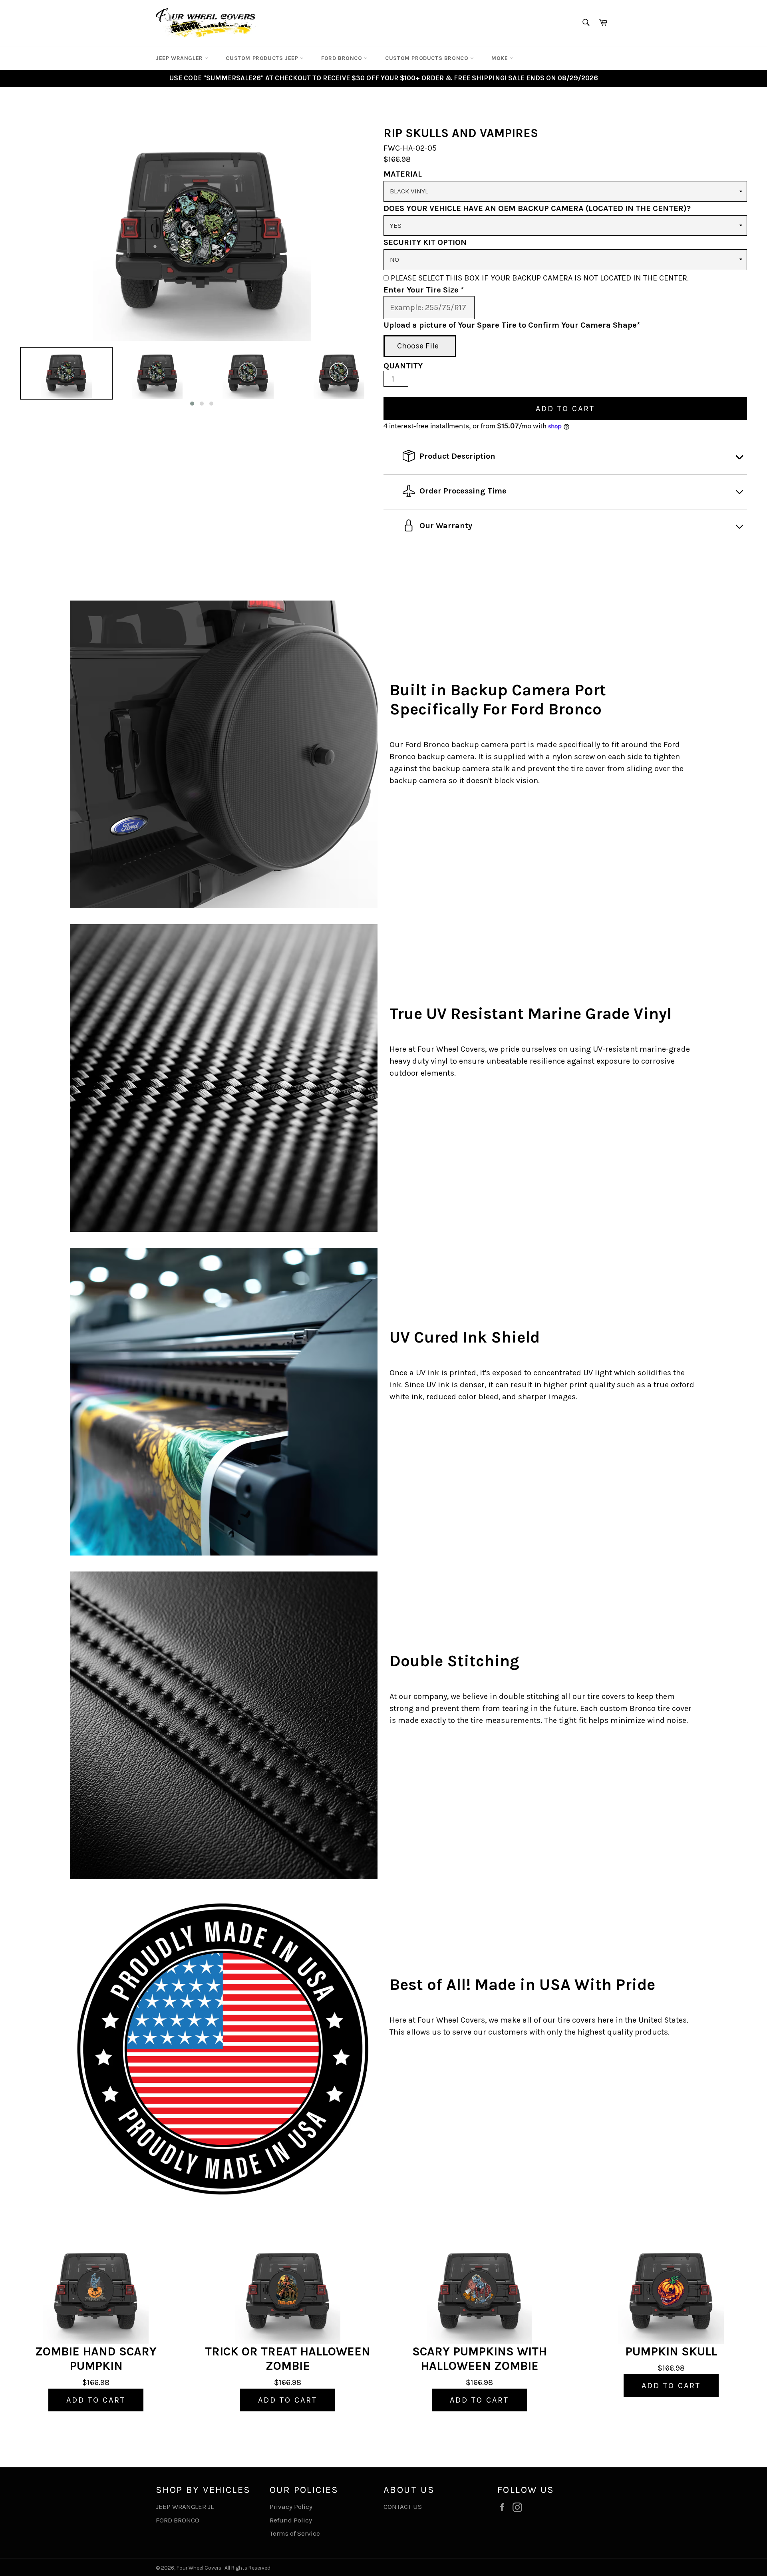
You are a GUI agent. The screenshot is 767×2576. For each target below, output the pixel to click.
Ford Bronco (343, 58)
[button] (192, 404)
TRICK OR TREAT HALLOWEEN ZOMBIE (288, 2359)
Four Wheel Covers (199, 2568)
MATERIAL (403, 174)
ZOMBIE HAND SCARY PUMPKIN (96, 2359)
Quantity (403, 366)
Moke (501, 58)
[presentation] (13, 377)
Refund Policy (291, 2520)
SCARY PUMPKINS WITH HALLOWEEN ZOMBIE (480, 2359)
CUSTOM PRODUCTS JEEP (263, 58)
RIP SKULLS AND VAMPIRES (461, 133)
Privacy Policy (291, 2506)
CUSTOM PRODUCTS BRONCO (428, 58)
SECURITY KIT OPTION (425, 242)
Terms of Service (295, 2533)
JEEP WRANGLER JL (185, 2506)
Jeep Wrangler (180, 58)
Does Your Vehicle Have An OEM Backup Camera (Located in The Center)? (537, 208)
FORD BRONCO (178, 2520)
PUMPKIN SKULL (671, 2351)
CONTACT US (403, 2506)
